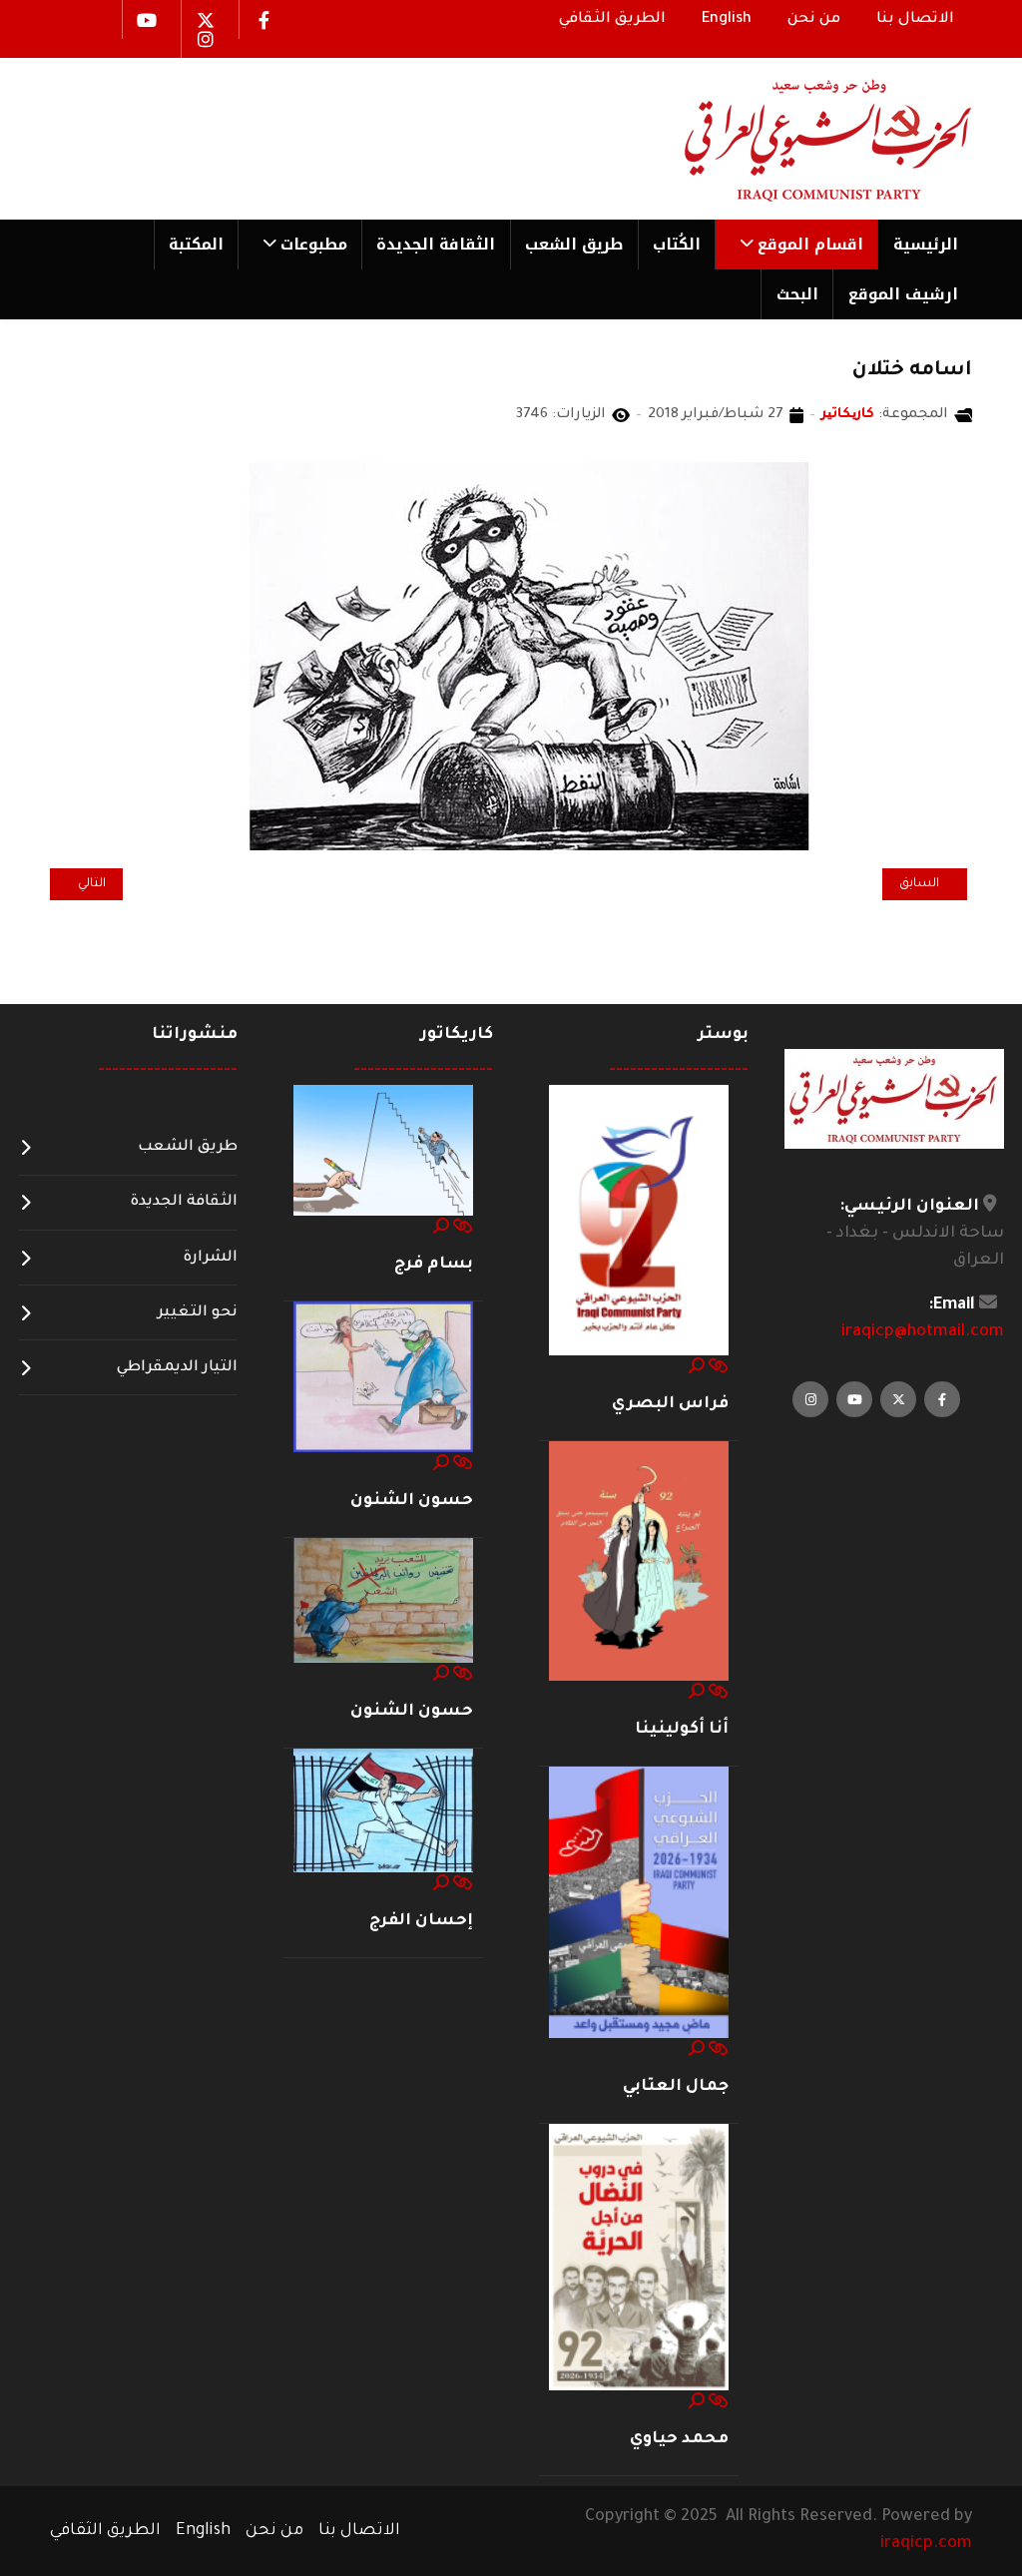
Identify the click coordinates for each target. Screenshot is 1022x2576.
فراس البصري (670, 1404)
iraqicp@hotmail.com (923, 1332)
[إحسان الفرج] (383, 1811)
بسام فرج (434, 1265)
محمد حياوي (679, 2439)
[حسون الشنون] (383, 1377)
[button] (796, 245)
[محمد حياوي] (639, 2259)
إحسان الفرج (421, 1921)
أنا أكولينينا (682, 1730)
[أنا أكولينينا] (639, 1562)
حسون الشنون (412, 1501)
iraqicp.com (926, 2544)
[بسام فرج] (383, 1151)
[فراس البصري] (639, 1221)
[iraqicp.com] (799, 139)
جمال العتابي (676, 2087)
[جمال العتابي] (639, 1903)
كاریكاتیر (848, 415)
